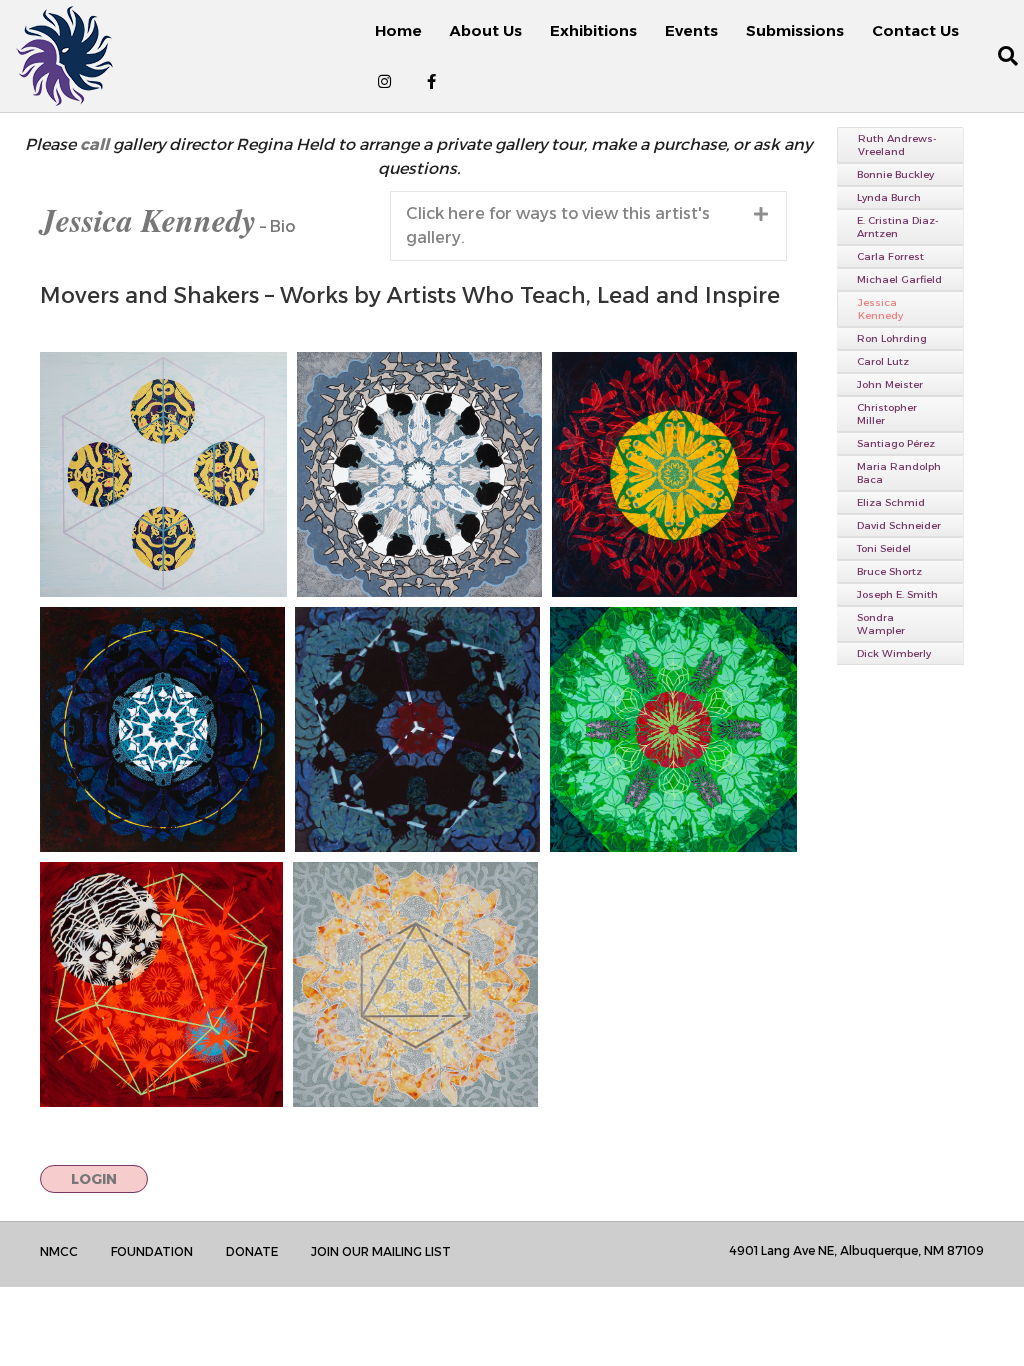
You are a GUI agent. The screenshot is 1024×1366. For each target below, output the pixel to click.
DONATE (252, 1251)
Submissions (795, 30)
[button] (588, 226)
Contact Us (915, 30)
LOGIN (94, 1179)
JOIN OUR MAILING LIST (381, 1251)
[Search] (996, 56)
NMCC (59, 1251)
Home (398, 30)
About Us (486, 30)
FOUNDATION (152, 1251)
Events (691, 30)
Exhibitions (593, 30)
